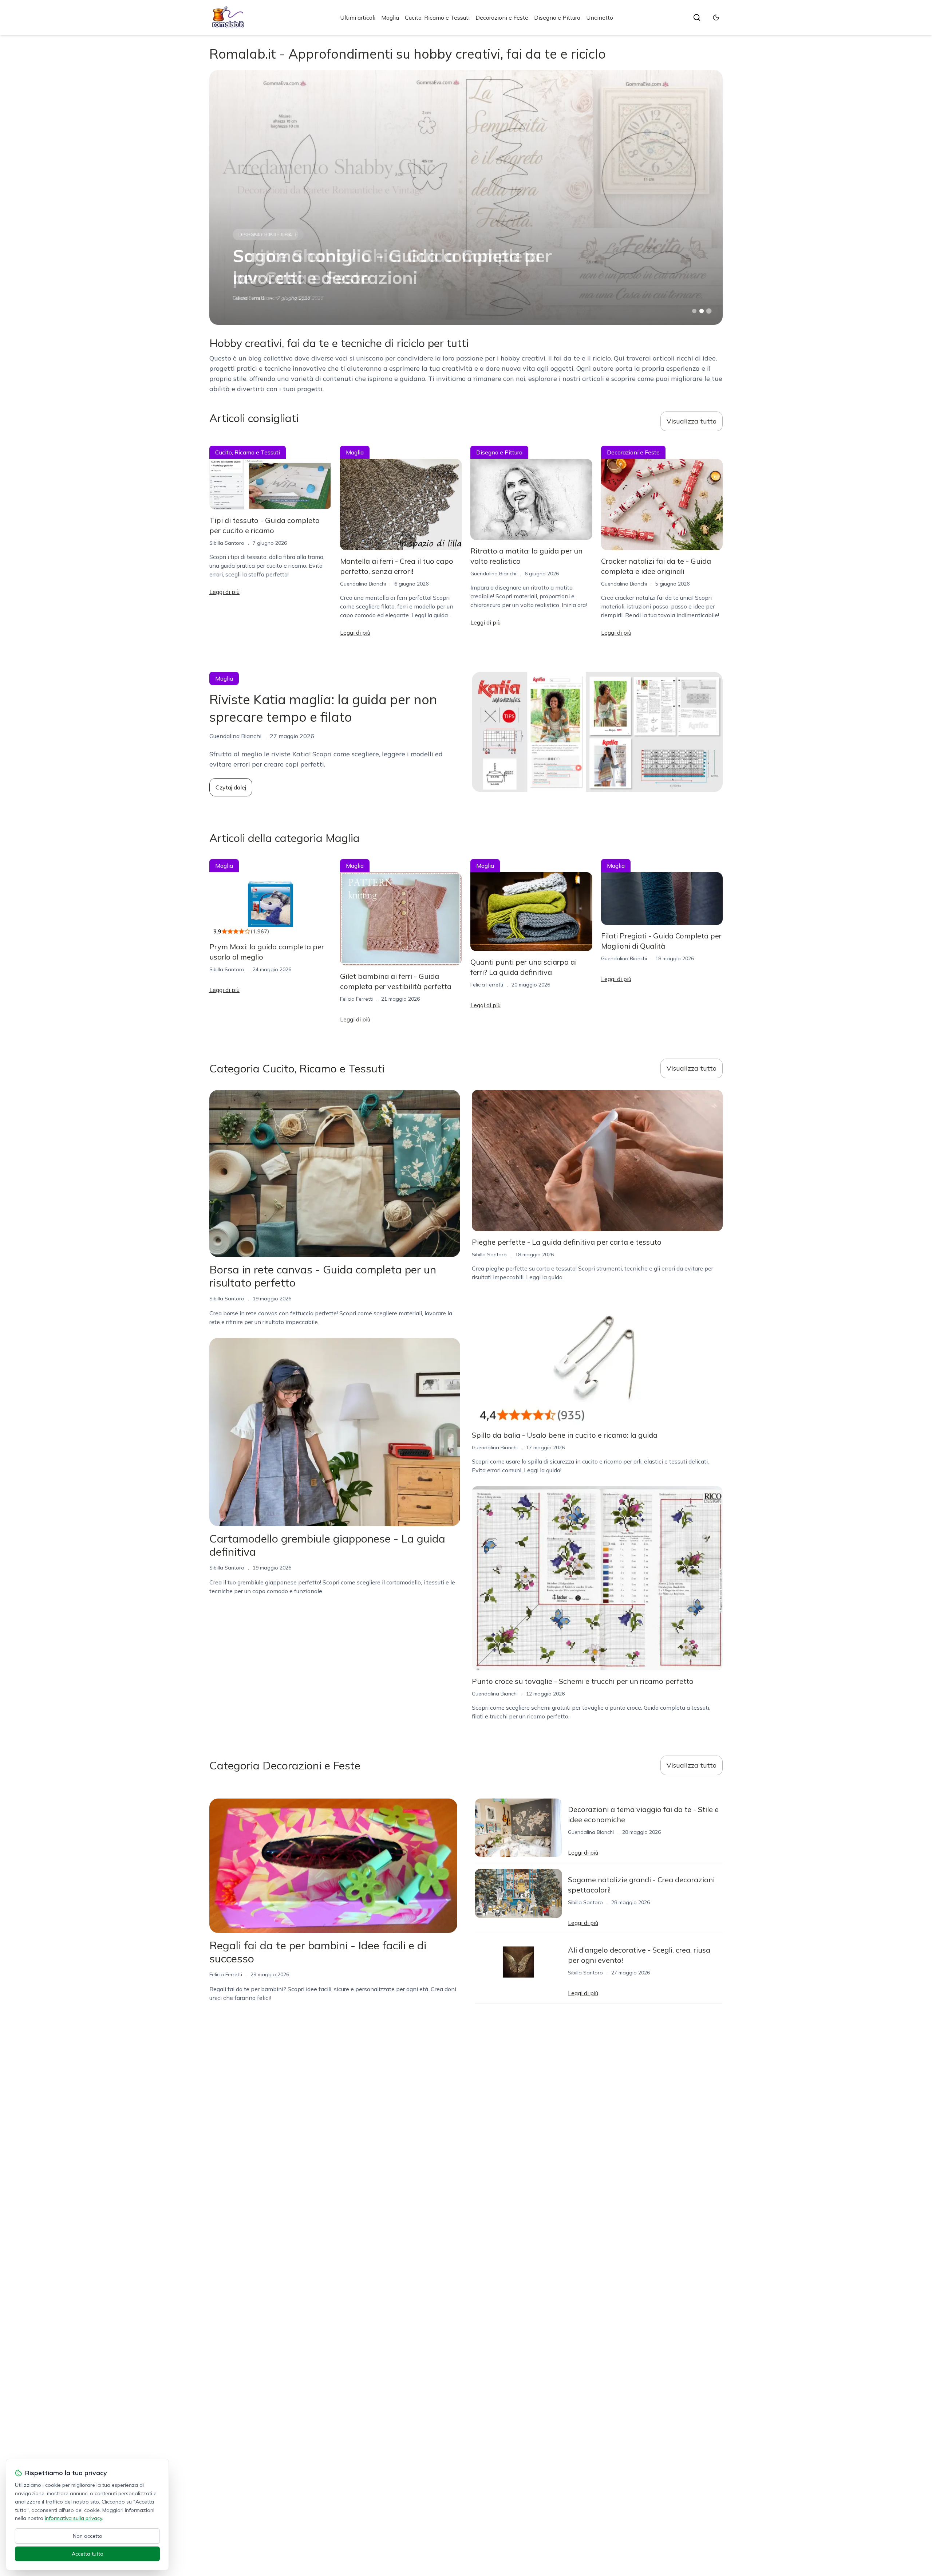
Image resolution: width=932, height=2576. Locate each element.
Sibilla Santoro (227, 543)
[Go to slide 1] (694, 311)
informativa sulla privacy (73, 2518)
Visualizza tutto (692, 421)
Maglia (390, 17)
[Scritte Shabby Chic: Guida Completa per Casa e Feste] (466, 197)
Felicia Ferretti (356, 999)
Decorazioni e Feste (502, 17)
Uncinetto (600, 17)
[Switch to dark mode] (716, 17)
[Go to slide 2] (702, 311)
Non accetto (88, 2536)
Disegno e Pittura (557, 17)
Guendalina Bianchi (256, 298)
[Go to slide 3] (709, 311)
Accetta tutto (88, 2554)
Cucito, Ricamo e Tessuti (437, 17)
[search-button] (697, 17)
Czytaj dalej (231, 787)
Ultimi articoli (358, 17)
